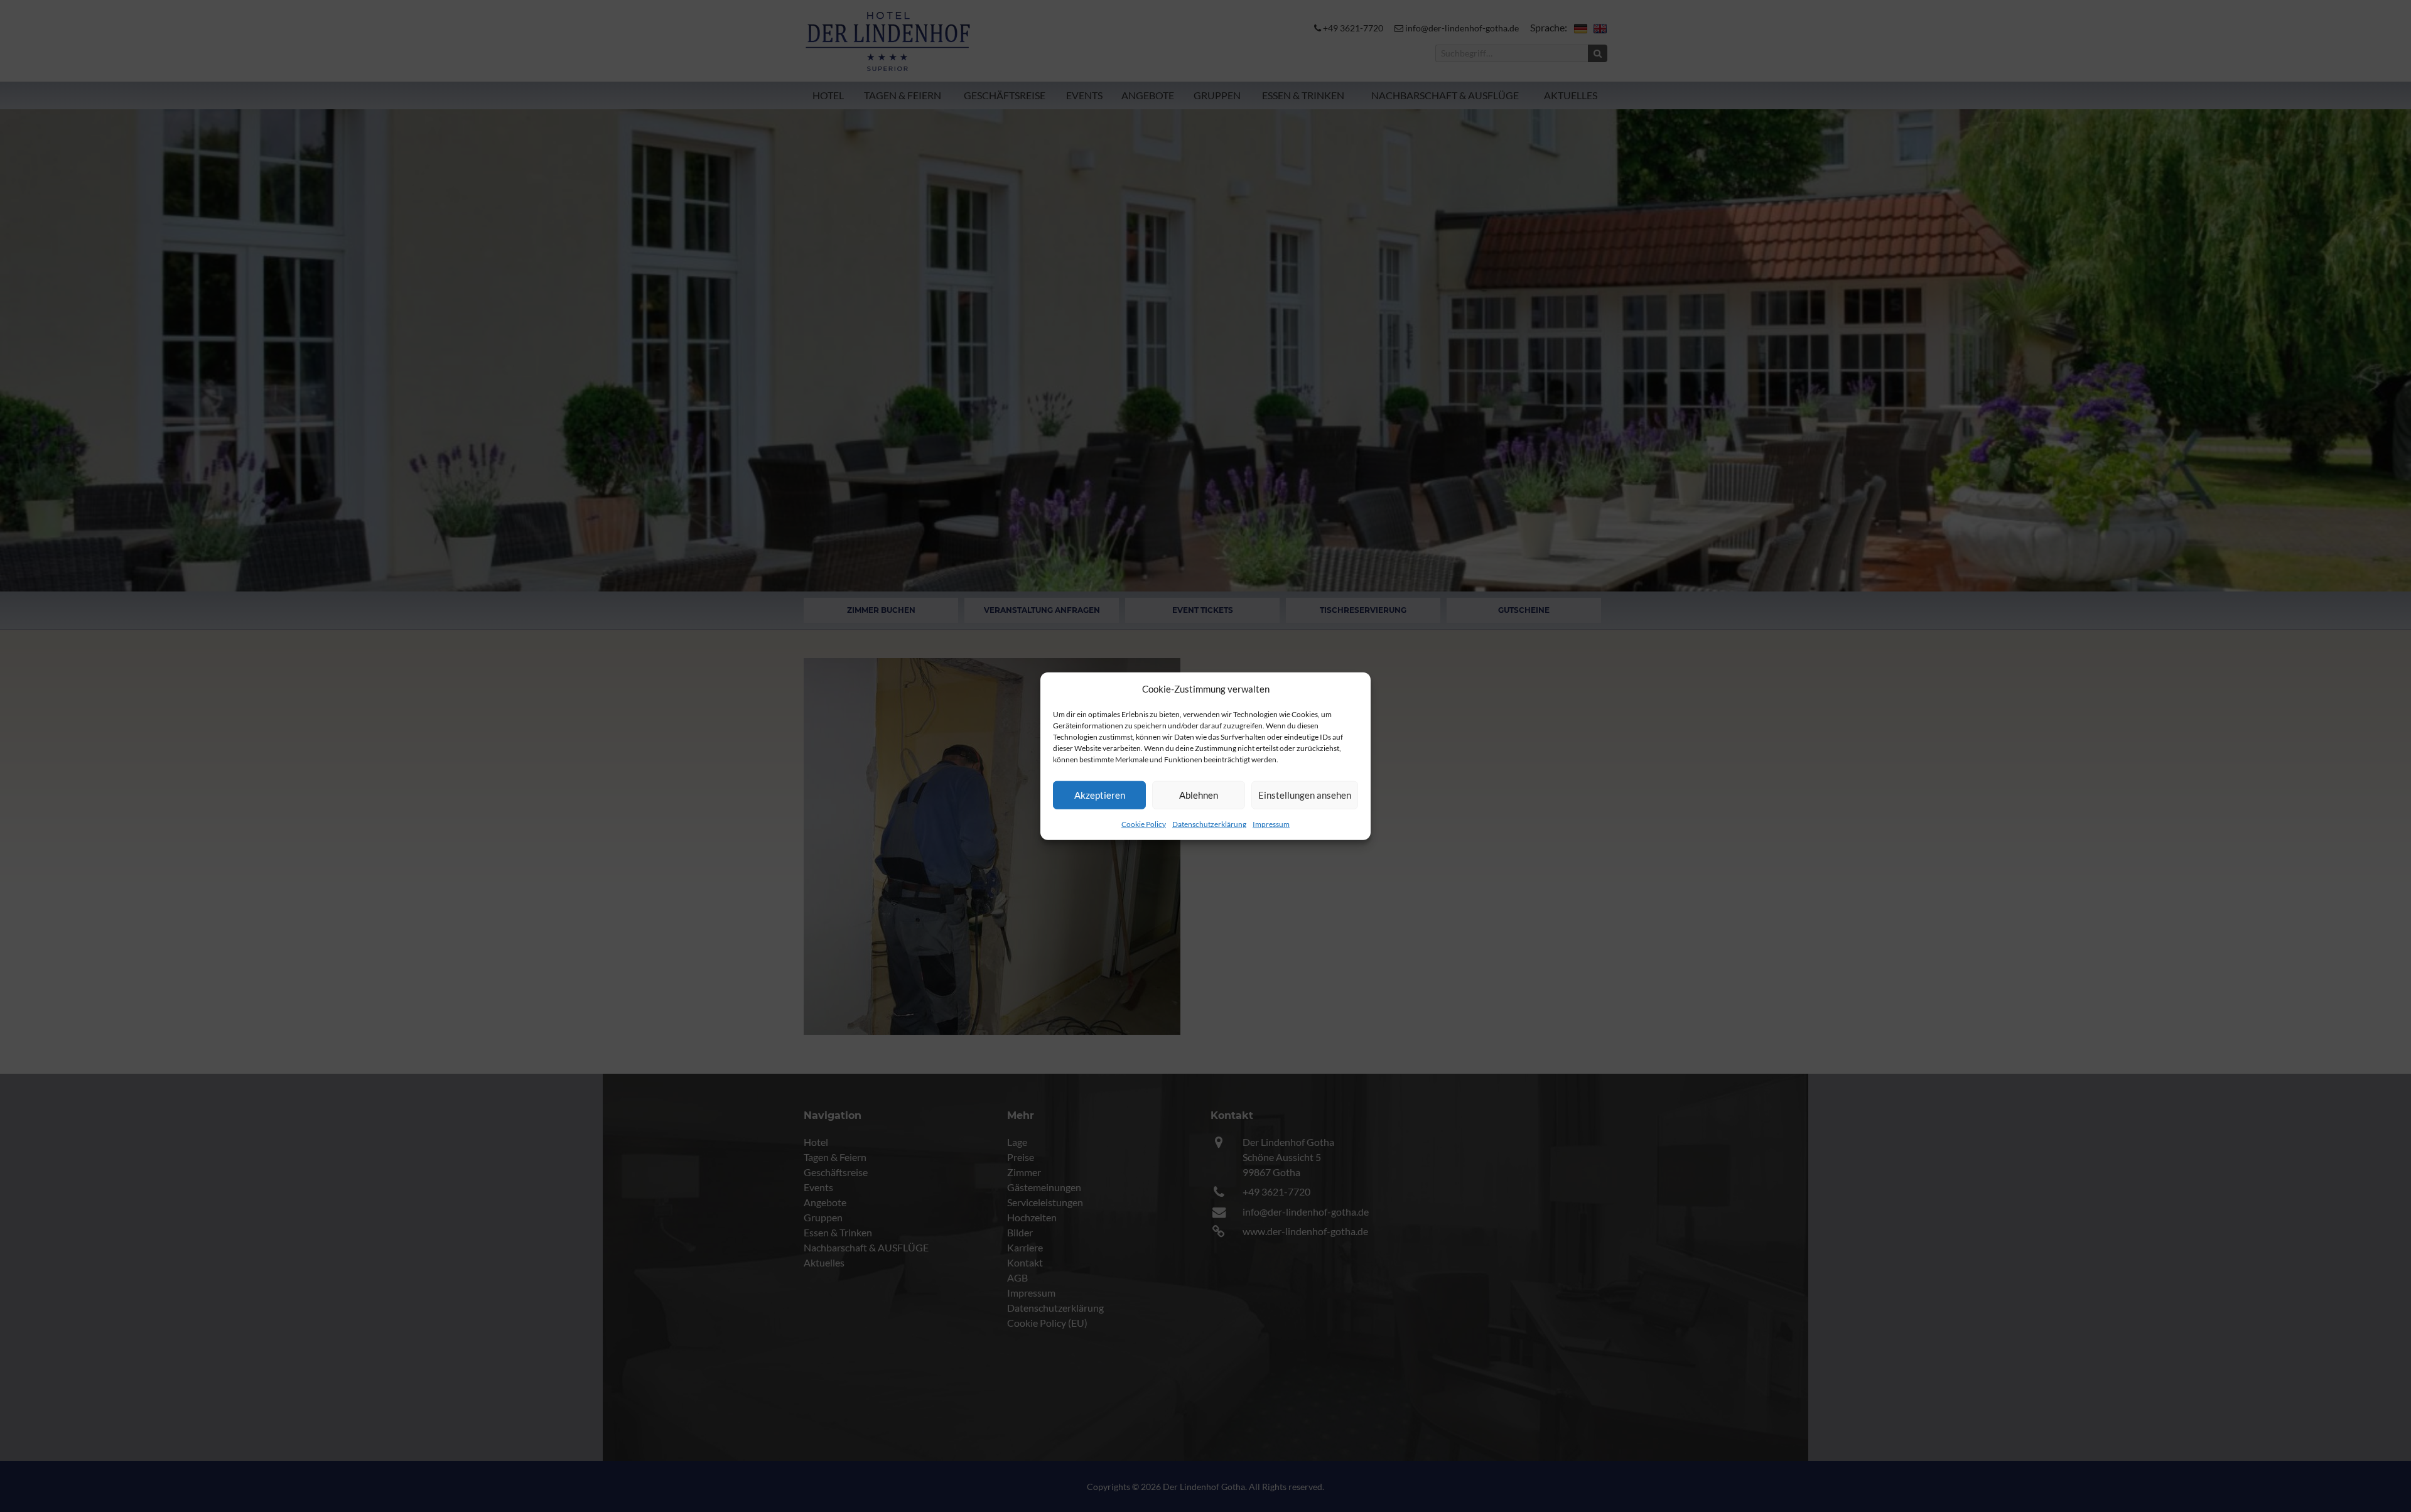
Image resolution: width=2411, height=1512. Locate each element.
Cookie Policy (1144, 823)
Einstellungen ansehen (1305, 795)
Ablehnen (1199, 795)
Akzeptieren (1100, 795)
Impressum (1271, 823)
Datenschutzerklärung (1209, 823)
